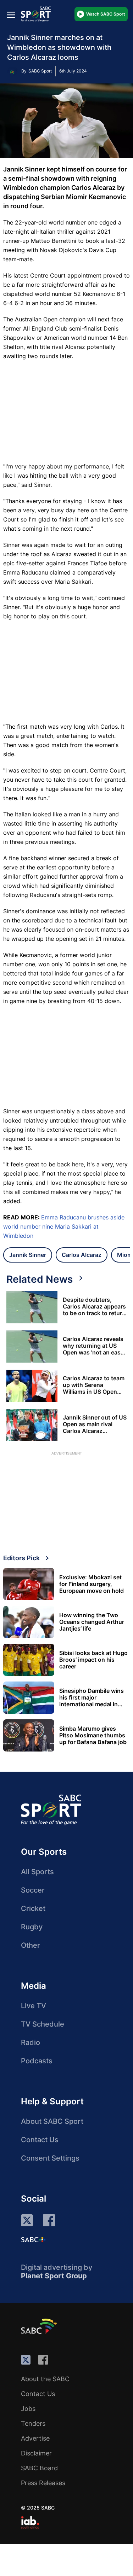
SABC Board (39, 2468)
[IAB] (30, 2522)
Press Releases (43, 2483)
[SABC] (40, 2326)
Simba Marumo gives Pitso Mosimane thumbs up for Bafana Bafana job (93, 1735)
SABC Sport (40, 71)
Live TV (34, 2006)
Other (31, 1945)
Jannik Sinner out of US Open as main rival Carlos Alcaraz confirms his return (95, 1424)
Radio (31, 2042)
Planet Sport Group (54, 2276)
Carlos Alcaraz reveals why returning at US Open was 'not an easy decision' (93, 1346)
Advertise (35, 2438)
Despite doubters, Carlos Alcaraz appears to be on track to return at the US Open (94, 1307)
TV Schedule (43, 2024)
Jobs (28, 2409)
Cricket (33, 1908)
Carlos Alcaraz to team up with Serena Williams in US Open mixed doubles (94, 1385)
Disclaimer (36, 2453)
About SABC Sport (52, 2121)
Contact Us (40, 2140)
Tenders (33, 2423)
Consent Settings (50, 2158)
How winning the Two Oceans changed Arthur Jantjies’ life (92, 1622)
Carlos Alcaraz (82, 1255)
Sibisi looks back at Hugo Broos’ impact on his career (93, 1660)
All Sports (37, 1872)
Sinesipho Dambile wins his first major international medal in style (92, 1698)
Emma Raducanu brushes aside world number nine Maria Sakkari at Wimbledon (64, 1226)
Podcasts (37, 2061)
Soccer (33, 1890)
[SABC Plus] (33, 2239)
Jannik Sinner (28, 1255)
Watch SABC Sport (106, 14)
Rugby (32, 1927)
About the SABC (45, 2379)
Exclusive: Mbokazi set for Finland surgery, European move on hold (92, 1584)
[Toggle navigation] (11, 15)
